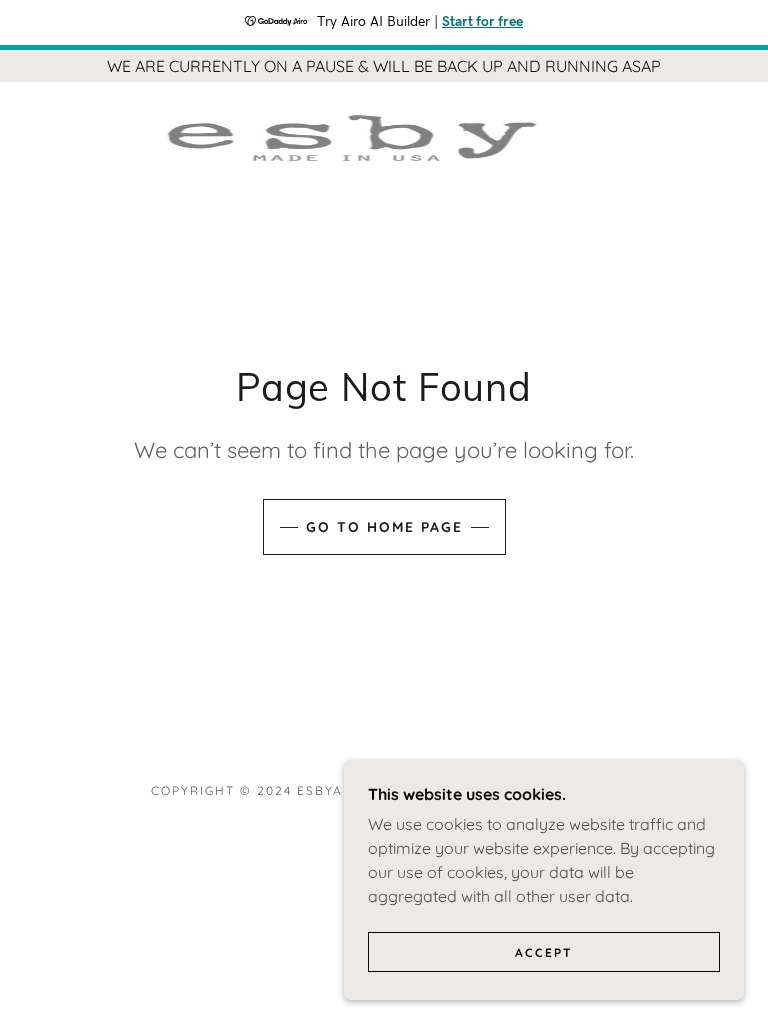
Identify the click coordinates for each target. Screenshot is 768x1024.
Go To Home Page (384, 527)
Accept (544, 952)
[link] (360, 138)
